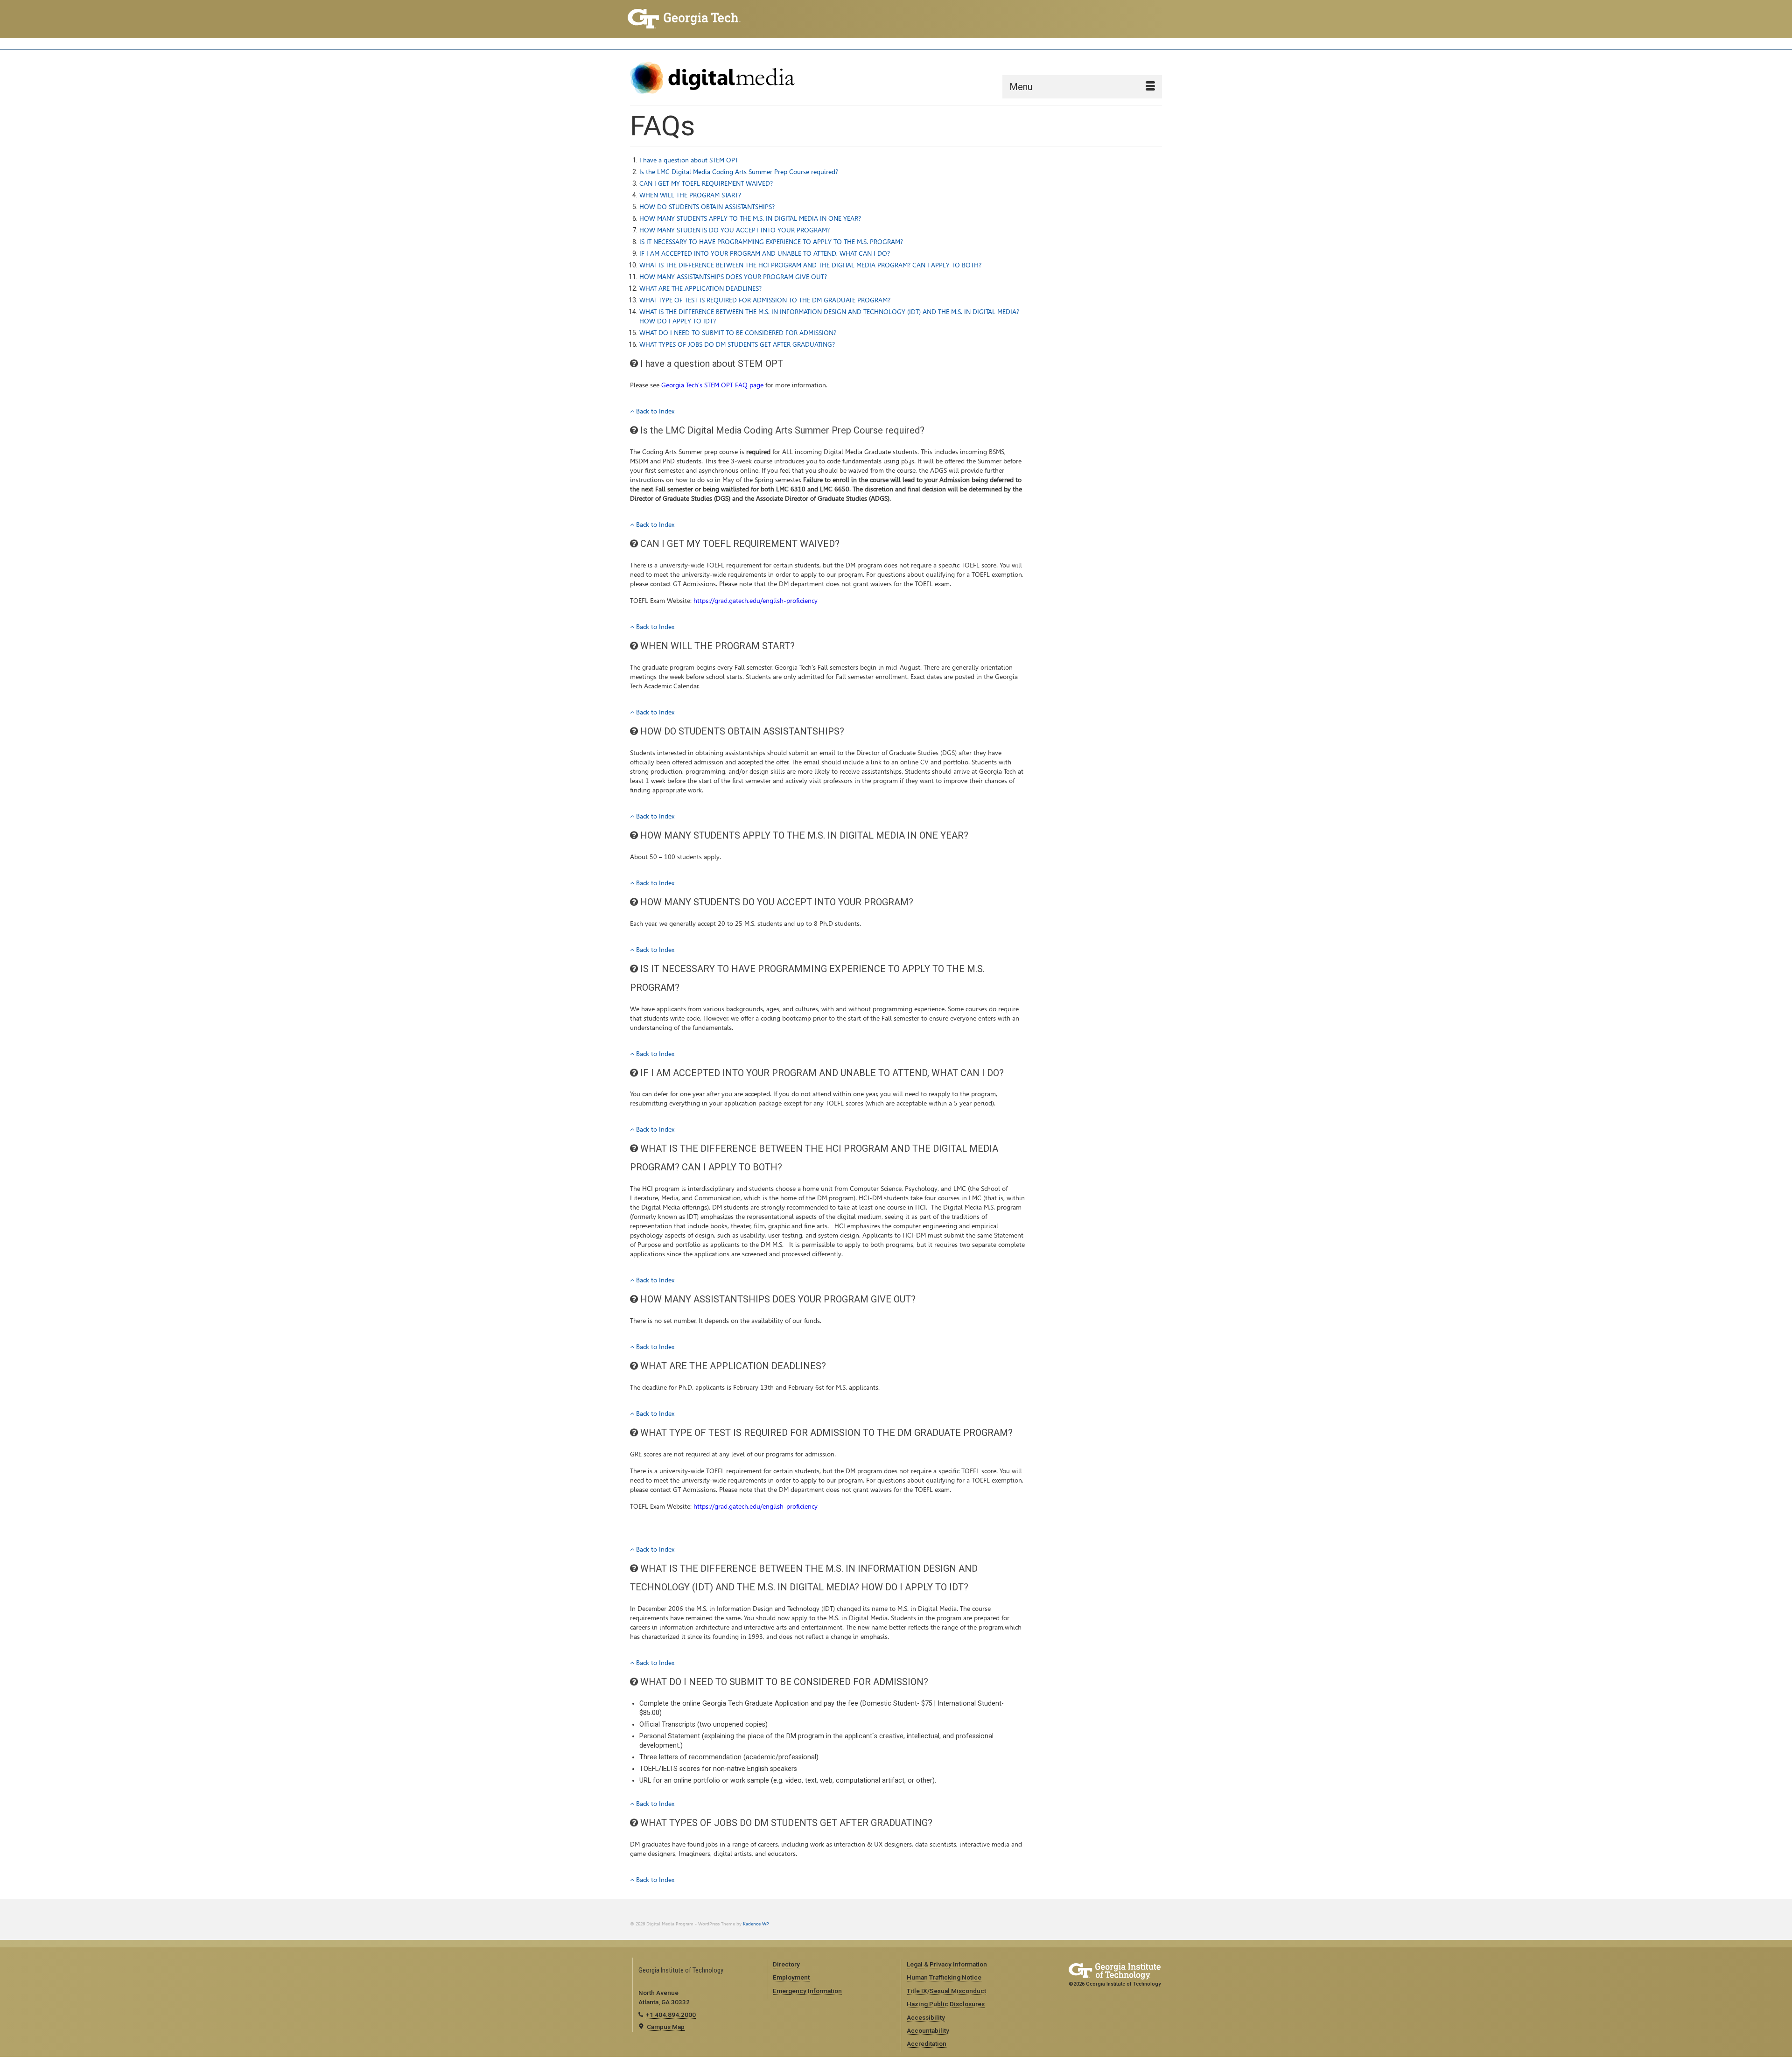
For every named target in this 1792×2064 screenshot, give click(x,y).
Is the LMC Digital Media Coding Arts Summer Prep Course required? (739, 172)
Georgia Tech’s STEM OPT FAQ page (712, 385)
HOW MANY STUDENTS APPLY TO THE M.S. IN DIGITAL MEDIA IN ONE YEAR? (750, 219)
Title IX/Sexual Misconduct (946, 1991)
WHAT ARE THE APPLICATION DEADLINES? (700, 289)
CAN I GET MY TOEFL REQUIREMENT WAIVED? (706, 184)
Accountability (928, 2030)
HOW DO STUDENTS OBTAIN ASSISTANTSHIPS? (707, 207)
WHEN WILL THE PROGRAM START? (690, 195)
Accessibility (926, 2017)
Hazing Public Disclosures (946, 2004)
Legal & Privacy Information (947, 1964)
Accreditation (927, 2043)
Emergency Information (807, 1991)
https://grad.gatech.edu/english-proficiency (756, 601)
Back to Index (654, 411)
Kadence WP (756, 1924)
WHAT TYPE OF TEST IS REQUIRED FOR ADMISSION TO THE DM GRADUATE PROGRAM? (765, 300)
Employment (791, 1977)
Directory (786, 1964)
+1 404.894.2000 (671, 2015)
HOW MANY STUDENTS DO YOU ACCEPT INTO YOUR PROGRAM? (735, 230)
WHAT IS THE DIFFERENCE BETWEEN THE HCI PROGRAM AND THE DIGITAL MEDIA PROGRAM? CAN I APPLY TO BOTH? (810, 265)
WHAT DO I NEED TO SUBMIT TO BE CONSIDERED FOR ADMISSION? (738, 333)
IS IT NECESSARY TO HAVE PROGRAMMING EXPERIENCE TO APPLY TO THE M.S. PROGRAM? (771, 242)
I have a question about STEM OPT (689, 160)
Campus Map (666, 2027)
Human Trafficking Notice (944, 1977)
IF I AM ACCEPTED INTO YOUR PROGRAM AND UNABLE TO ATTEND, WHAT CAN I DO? (765, 254)
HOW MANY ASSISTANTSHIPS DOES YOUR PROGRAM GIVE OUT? (733, 277)
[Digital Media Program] (714, 78)
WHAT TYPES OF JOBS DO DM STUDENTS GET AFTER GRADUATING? (737, 345)
